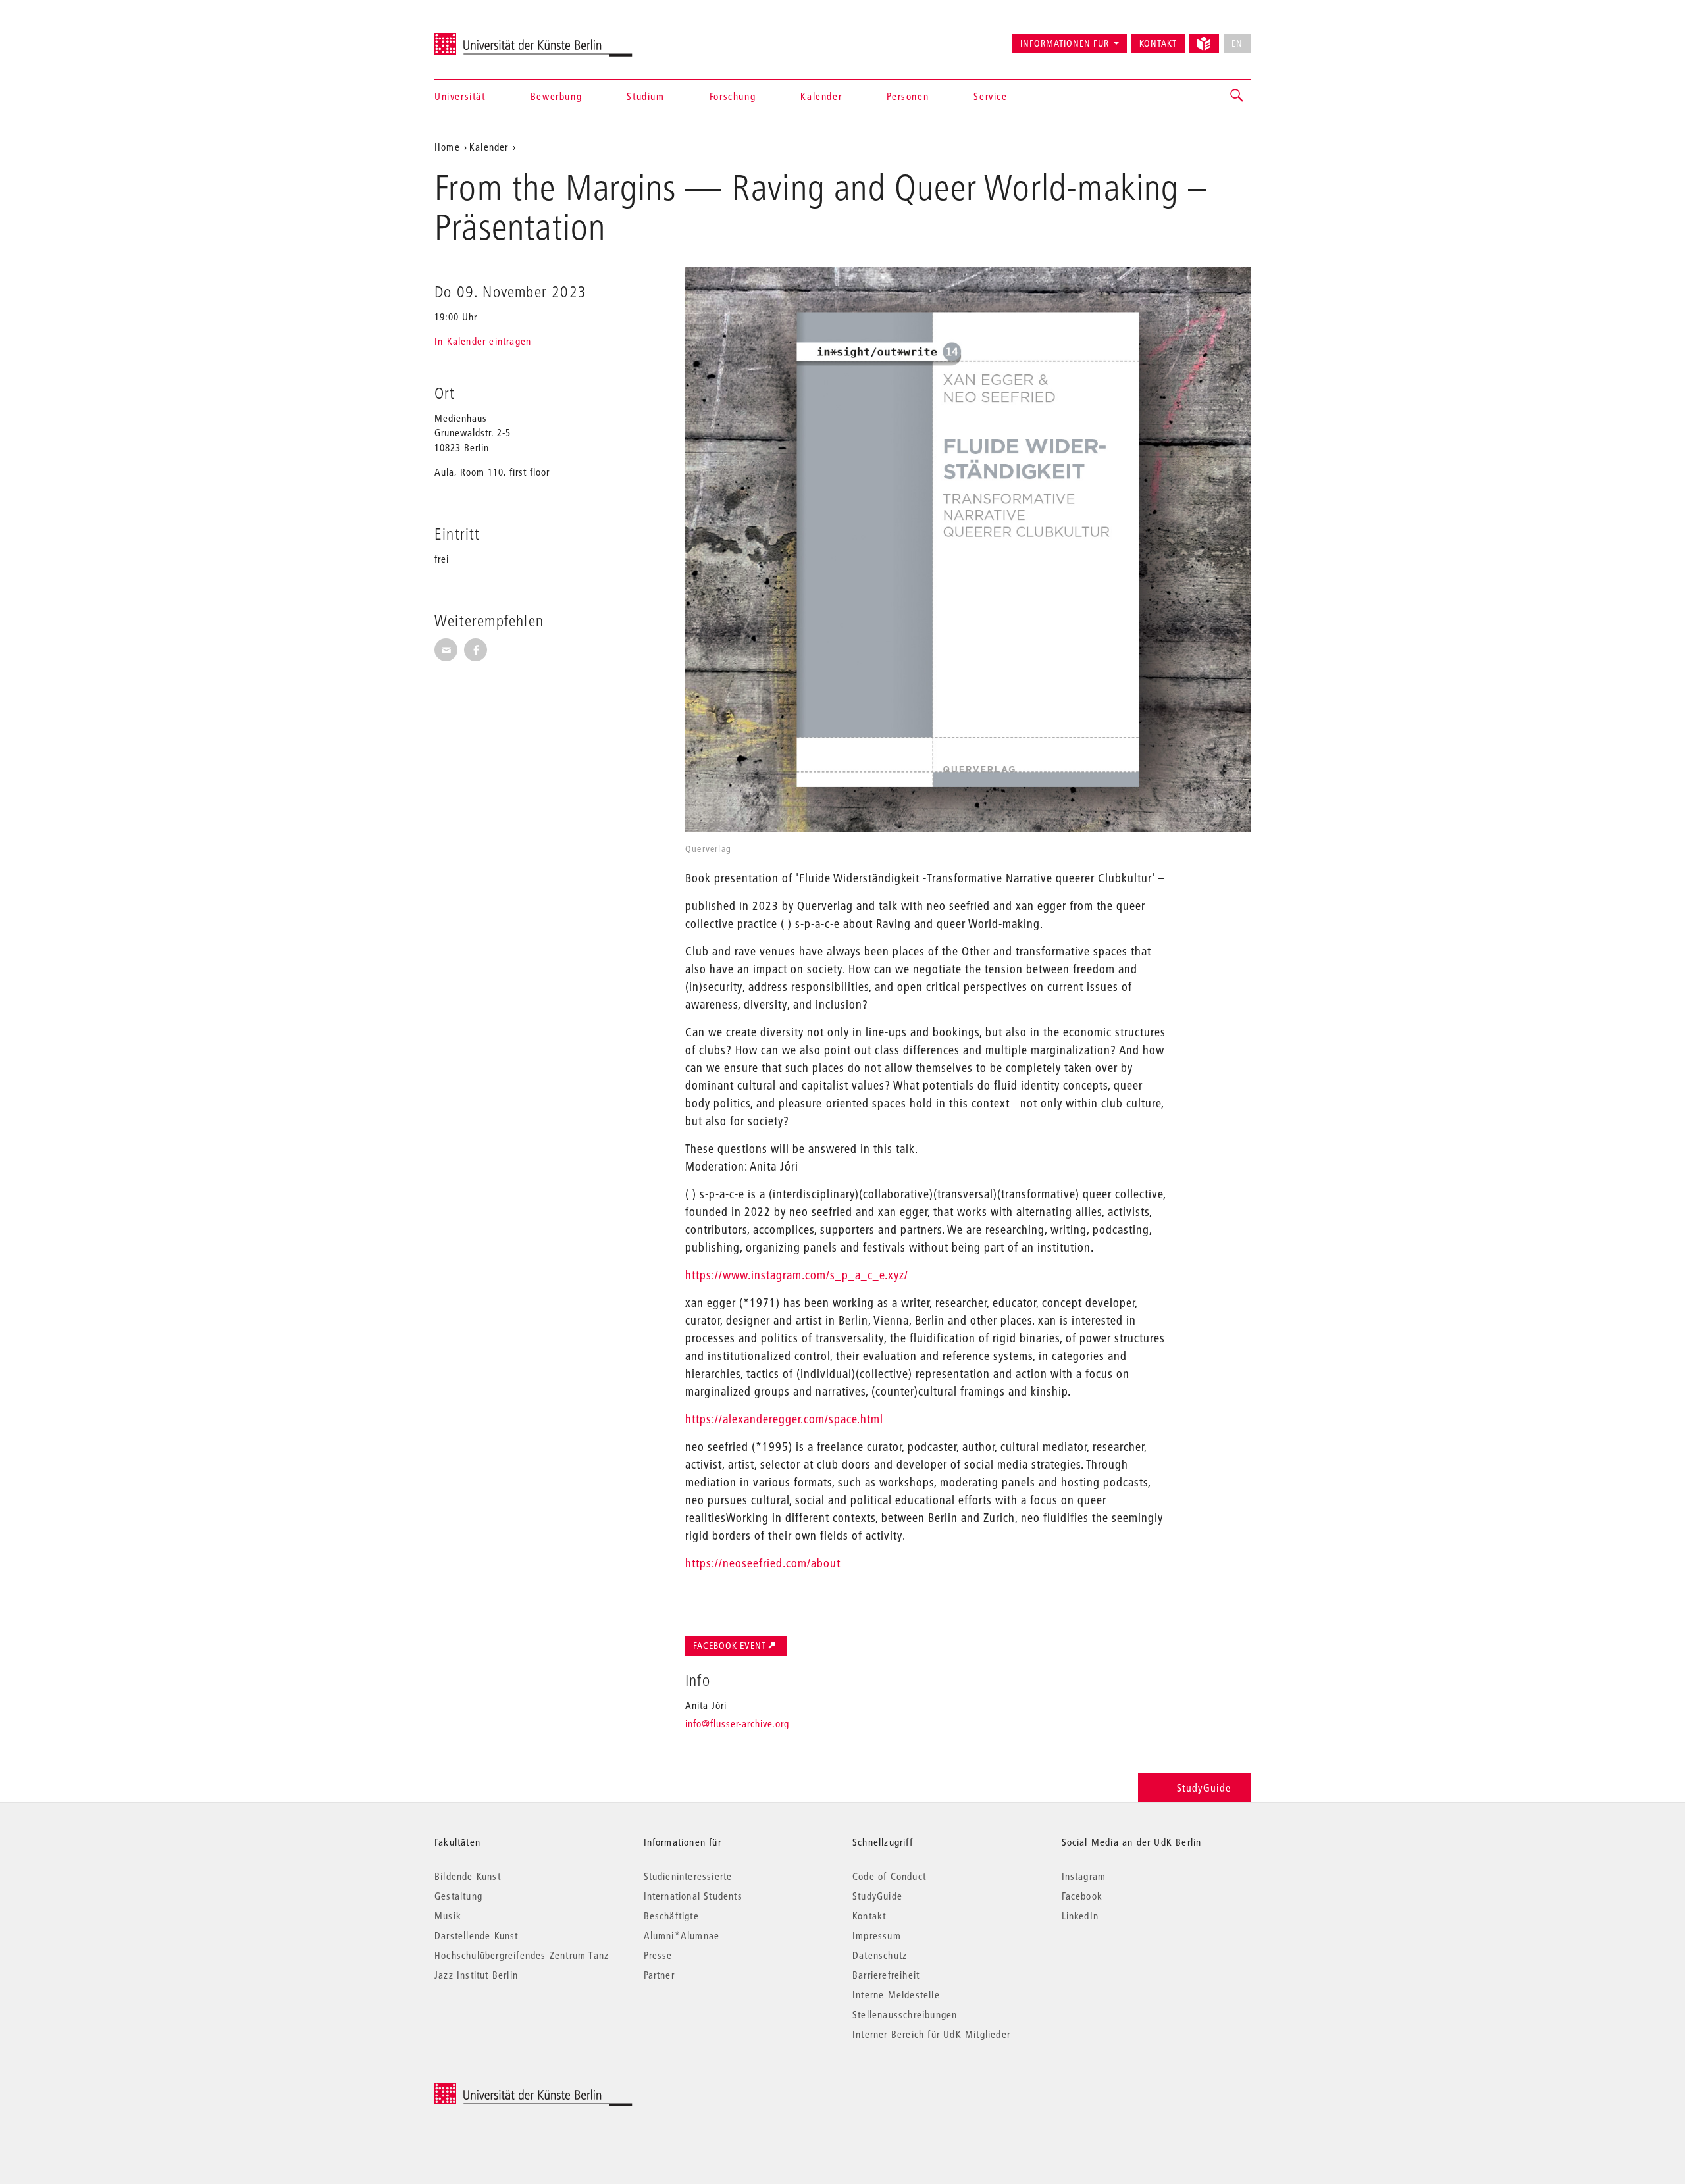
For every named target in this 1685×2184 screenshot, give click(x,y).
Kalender (821, 96)
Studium (645, 96)
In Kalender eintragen (483, 341)
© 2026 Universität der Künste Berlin (503, 2090)
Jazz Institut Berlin (476, 1975)
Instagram (1084, 1876)
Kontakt (1158, 43)
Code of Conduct (889, 1876)
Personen (908, 96)
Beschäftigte (671, 1916)
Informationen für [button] (1065, 43)
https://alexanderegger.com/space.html (784, 1419)
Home (447, 147)
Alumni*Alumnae (682, 1935)
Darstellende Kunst (477, 1935)
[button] (1237, 96)
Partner (659, 1975)
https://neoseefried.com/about (763, 1563)
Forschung (733, 96)
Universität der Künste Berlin (486, 38)
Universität (460, 96)
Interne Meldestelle (896, 1994)
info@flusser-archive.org (737, 1723)
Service (990, 96)
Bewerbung (556, 96)
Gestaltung (458, 1896)
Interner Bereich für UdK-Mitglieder (931, 2034)
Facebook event (730, 1646)
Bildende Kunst (468, 1876)
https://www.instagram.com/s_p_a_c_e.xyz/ (797, 1275)
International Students (693, 1896)
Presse (658, 1955)
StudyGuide (1204, 1788)
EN (1237, 43)
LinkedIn (1080, 1916)
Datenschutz (880, 1955)
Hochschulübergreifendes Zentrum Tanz (522, 1955)
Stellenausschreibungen (905, 2014)
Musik (448, 1916)
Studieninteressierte (688, 1876)
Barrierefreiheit (886, 1975)
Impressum (877, 1935)
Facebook (1082, 1896)
